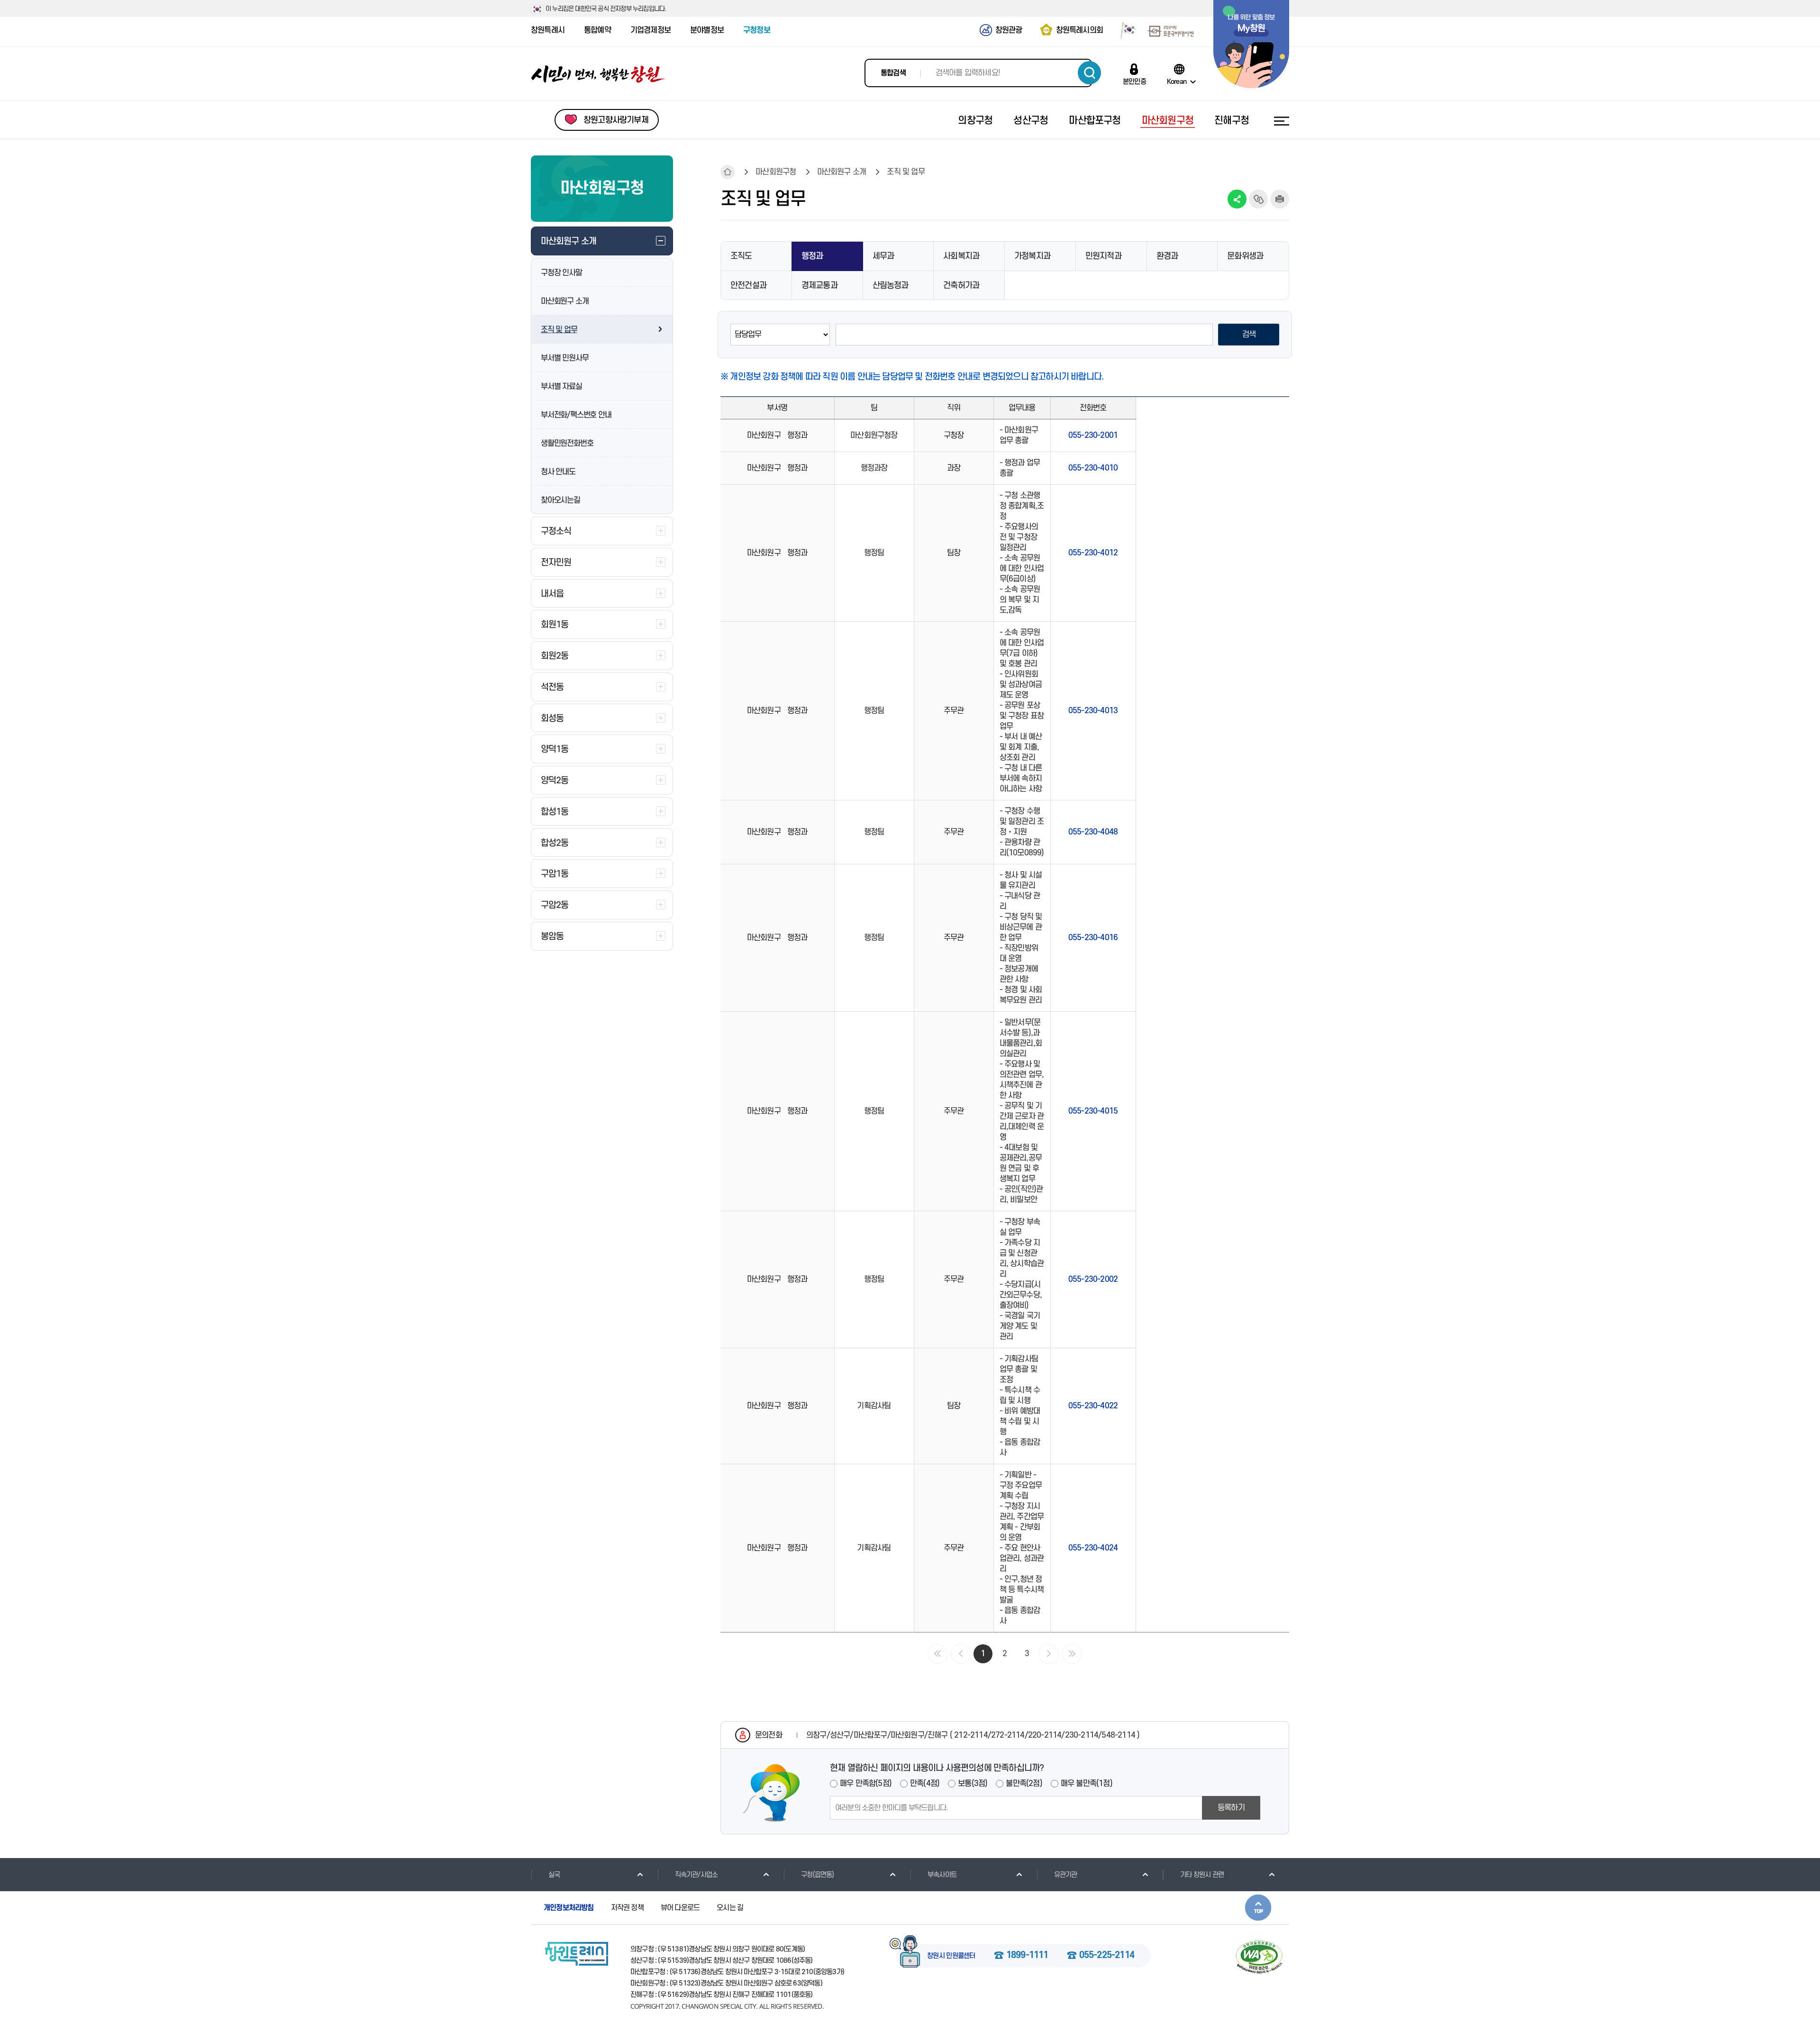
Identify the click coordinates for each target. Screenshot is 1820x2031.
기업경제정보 (651, 30)
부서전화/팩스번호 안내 (576, 415)
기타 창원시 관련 (1202, 1875)
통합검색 (893, 73)
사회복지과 (961, 256)
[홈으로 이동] (598, 74)
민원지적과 (1103, 256)
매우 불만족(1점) (1087, 1784)
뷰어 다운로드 (680, 1908)
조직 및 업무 (559, 330)
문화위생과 (1245, 256)
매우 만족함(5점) (866, 1784)
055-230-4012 (1093, 553)
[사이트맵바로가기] (1282, 121)
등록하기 (1231, 1808)
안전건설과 (748, 286)
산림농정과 (891, 286)
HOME (728, 172)
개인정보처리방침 (569, 1908)
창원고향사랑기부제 (616, 120)
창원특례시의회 (1079, 30)
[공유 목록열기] (1237, 199)
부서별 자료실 (561, 387)
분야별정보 (707, 30)
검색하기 (1089, 73)
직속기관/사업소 (696, 1875)
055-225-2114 (1107, 1956)
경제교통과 (819, 286)
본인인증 (1134, 82)
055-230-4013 (1093, 711)
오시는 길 (730, 1908)
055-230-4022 (1093, 1406)
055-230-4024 (1093, 1548)
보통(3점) (973, 1784)
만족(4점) (925, 1784)
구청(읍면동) (817, 1875)
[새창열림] (1125, 30)
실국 (554, 1875)
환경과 (1167, 256)
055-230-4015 (1093, 1111)
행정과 (812, 256)
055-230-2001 (1093, 435)
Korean (1177, 82)
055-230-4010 (1093, 468)
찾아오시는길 (560, 500)
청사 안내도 (558, 472)
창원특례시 (548, 30)
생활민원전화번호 (567, 444)
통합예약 (597, 30)
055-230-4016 (1093, 938)
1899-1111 (1027, 1956)
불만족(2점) (1024, 1784)
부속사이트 (942, 1875)
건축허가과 (961, 286)
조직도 (741, 256)
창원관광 (1009, 30)
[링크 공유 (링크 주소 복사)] (1258, 199)
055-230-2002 (1093, 1279)
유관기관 (1066, 1875)
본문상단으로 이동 (1258, 1908)
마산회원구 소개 (564, 301)
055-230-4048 (1093, 832)
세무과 (883, 256)
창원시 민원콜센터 (951, 1956)
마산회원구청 (776, 172)
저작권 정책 (627, 1908)
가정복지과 (1032, 256)
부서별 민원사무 (564, 358)
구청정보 (757, 30)
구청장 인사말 (561, 273)
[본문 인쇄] (1280, 199)
